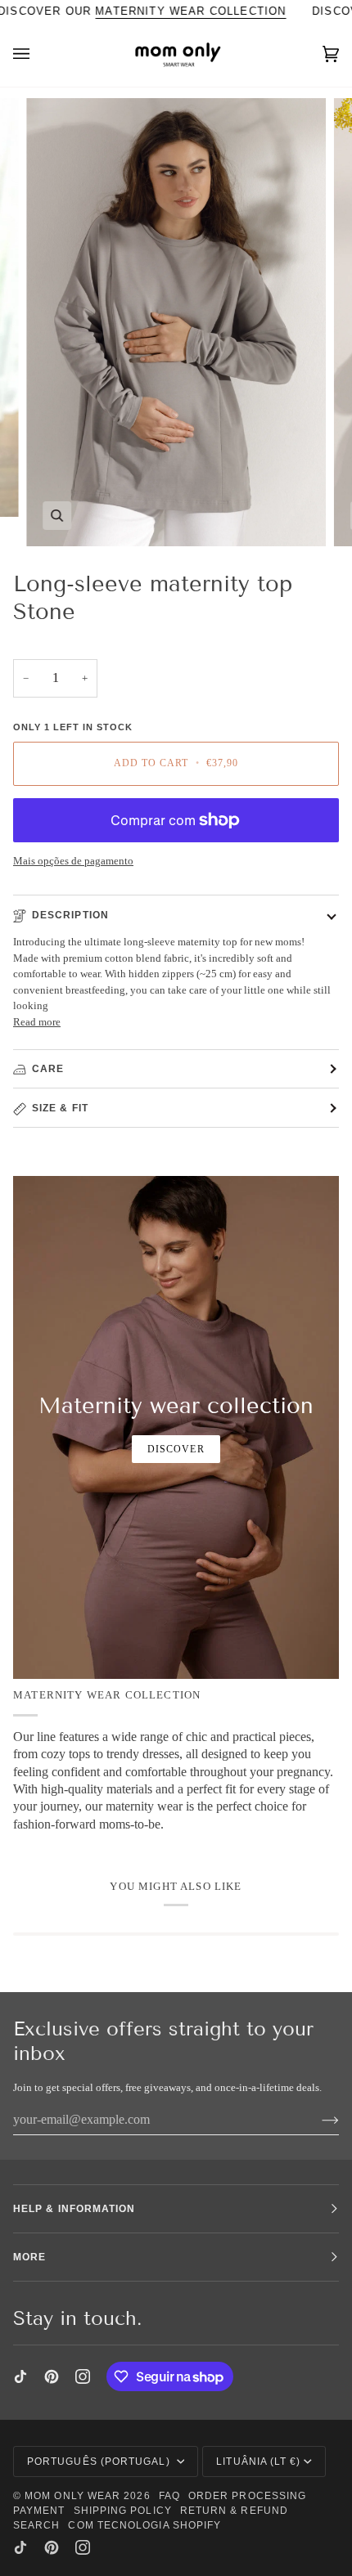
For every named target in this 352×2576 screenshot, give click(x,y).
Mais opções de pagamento (73, 861)
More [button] (29, 2257)
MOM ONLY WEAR (72, 2496)
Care (48, 1069)
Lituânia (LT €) (258, 2462)
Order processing (247, 2496)
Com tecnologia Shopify (144, 2525)
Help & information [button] (74, 2209)
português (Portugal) (100, 2462)
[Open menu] (38, 54)
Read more (37, 1022)
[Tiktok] (20, 2376)
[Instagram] (83, 2376)
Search (36, 2525)
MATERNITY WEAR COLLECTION (190, 11)
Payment (39, 2511)
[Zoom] (57, 516)
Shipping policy (123, 2511)
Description (70, 915)
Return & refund (234, 2511)
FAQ (169, 2496)
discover (176, 1449)
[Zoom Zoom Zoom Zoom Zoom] (176, 322)
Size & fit (60, 1108)
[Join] (317, 2120)
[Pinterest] (52, 2376)
